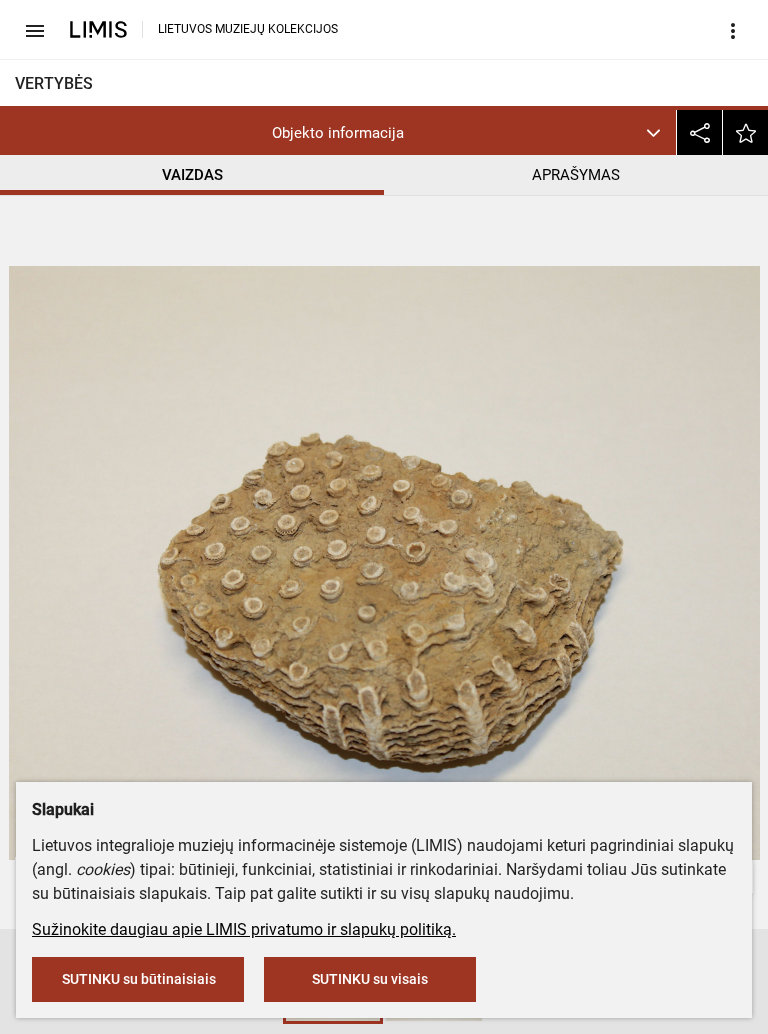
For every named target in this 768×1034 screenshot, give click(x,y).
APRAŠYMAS (576, 175)
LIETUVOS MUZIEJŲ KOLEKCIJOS (248, 29)
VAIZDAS (192, 175)
